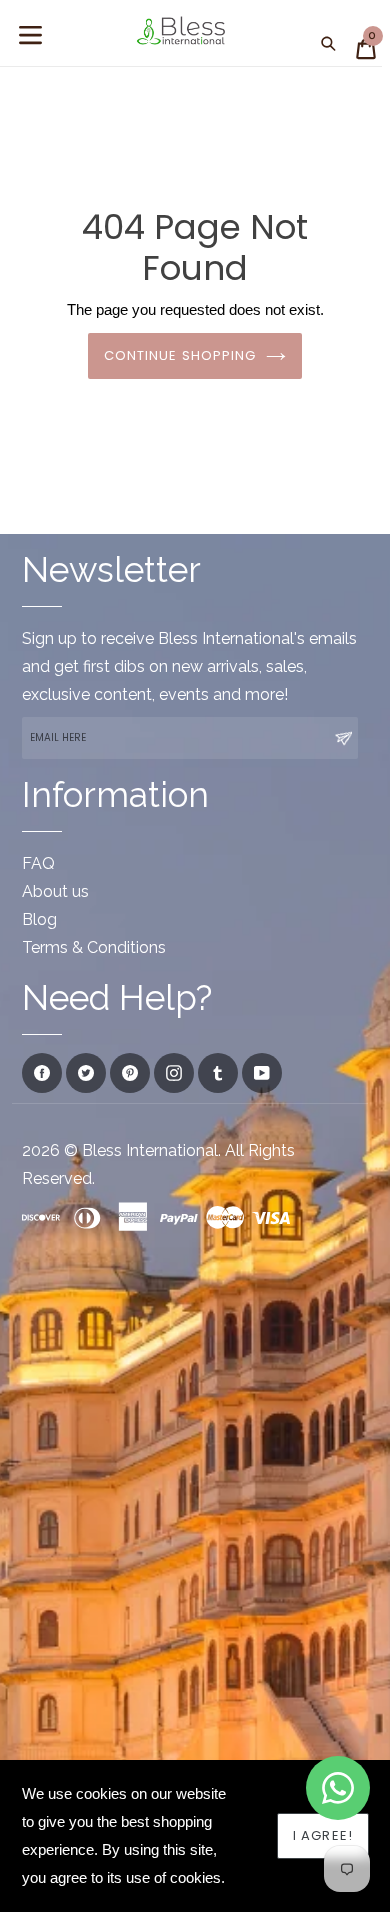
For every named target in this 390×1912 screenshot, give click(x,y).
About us (55, 891)
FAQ (38, 863)
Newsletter (111, 569)
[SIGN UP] (343, 738)
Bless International (150, 1150)
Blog (39, 919)
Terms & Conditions (94, 947)
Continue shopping (180, 355)
